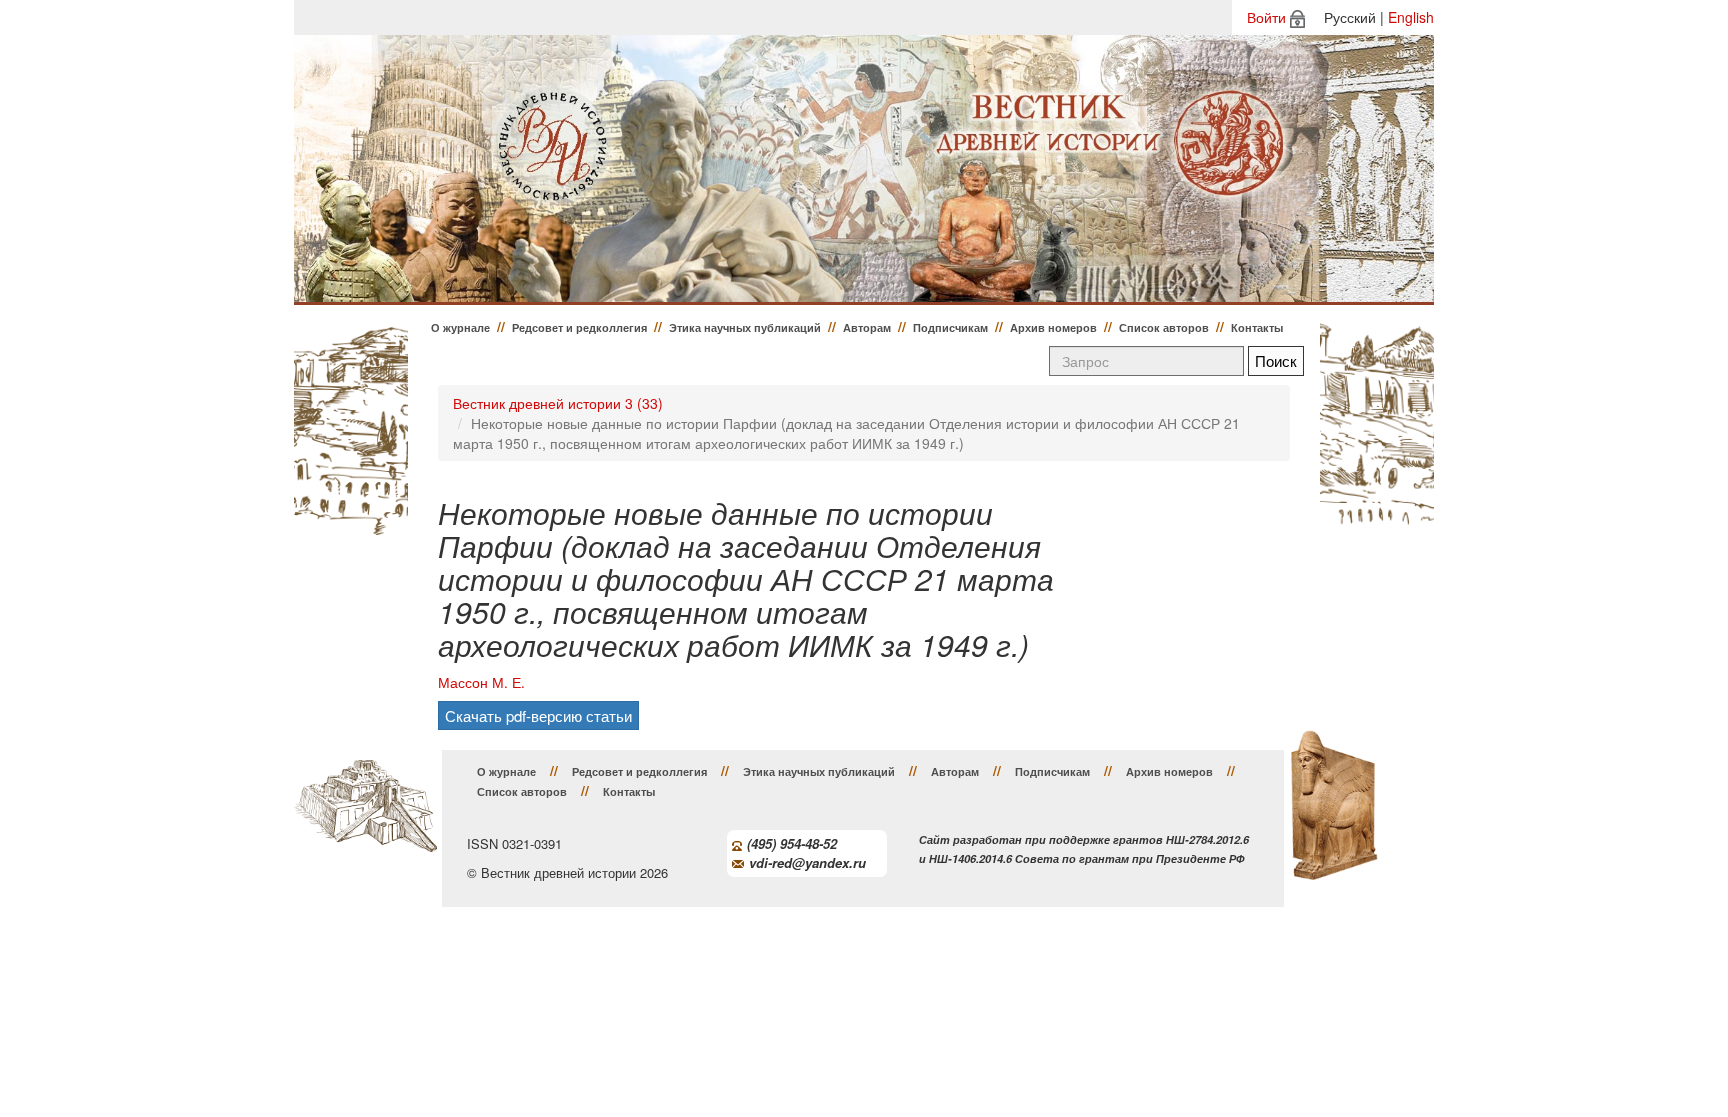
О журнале (460, 327)
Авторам (867, 327)
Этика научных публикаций (745, 327)
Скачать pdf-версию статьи (538, 715)
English (1411, 17)
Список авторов (1164, 327)
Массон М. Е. (481, 682)
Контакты (1257, 327)
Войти (1266, 17)
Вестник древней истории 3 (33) (558, 403)
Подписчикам (950, 327)
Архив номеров (1053, 327)
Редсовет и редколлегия (579, 327)
